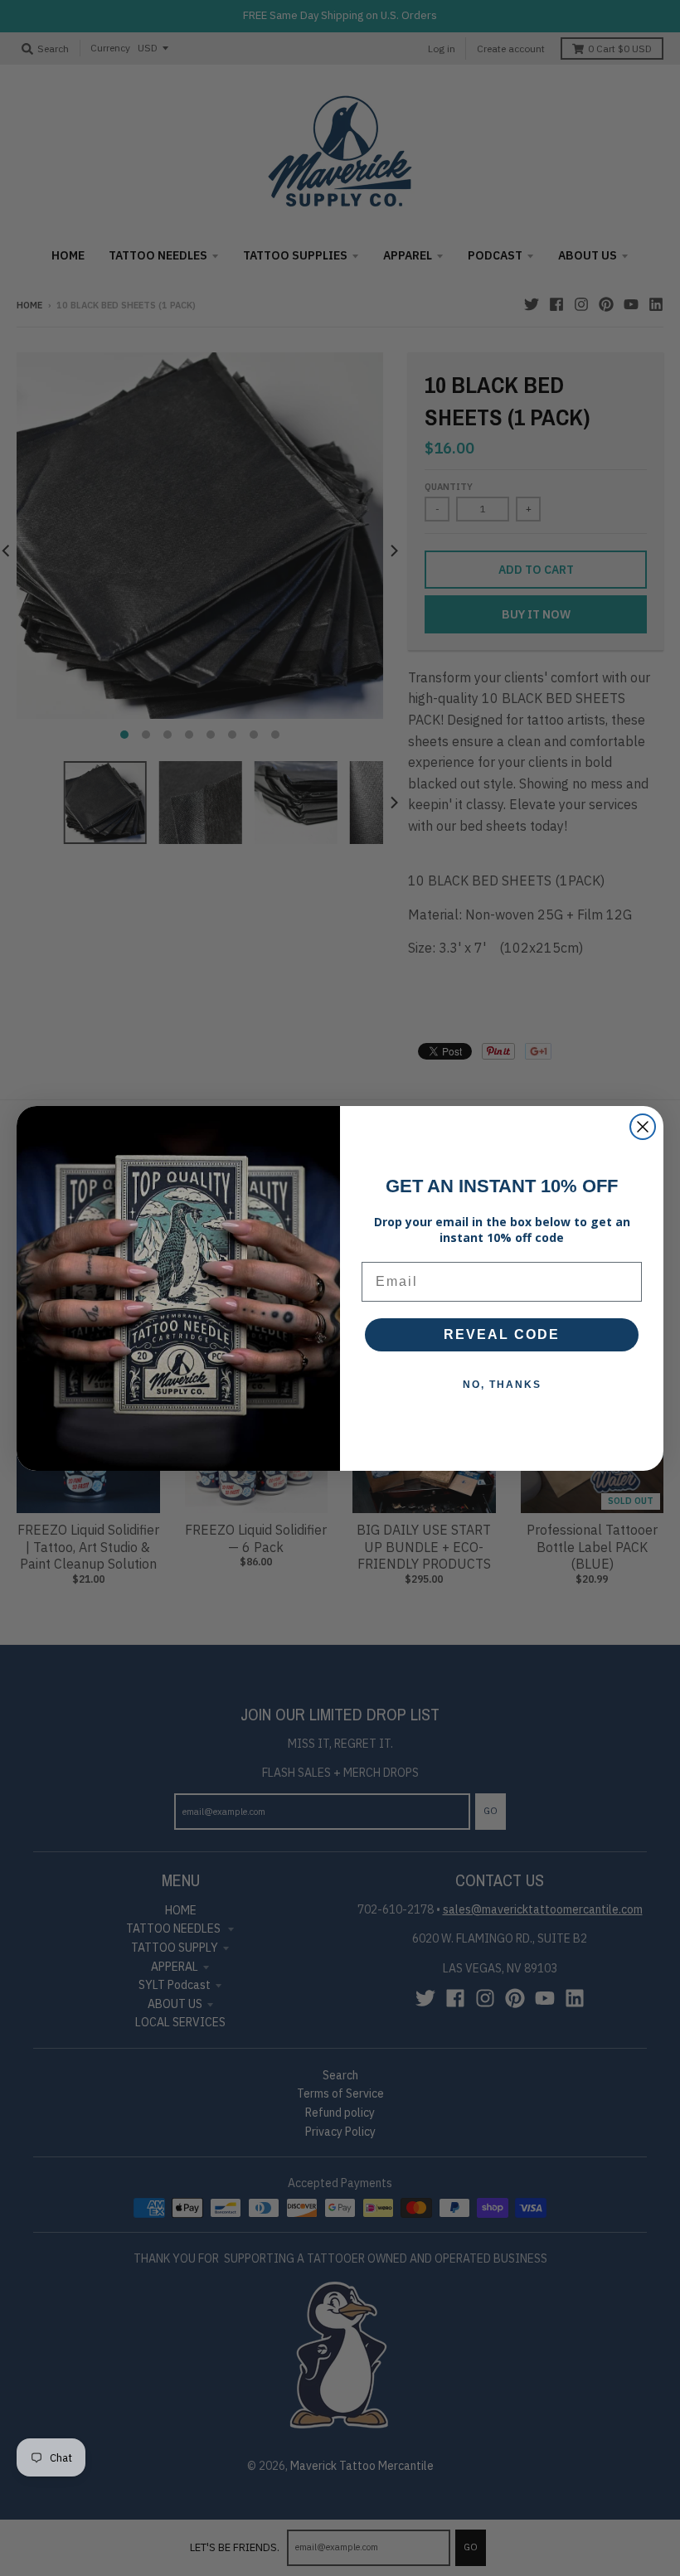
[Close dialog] (643, 1127)
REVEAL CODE (502, 1334)
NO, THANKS (502, 1385)
